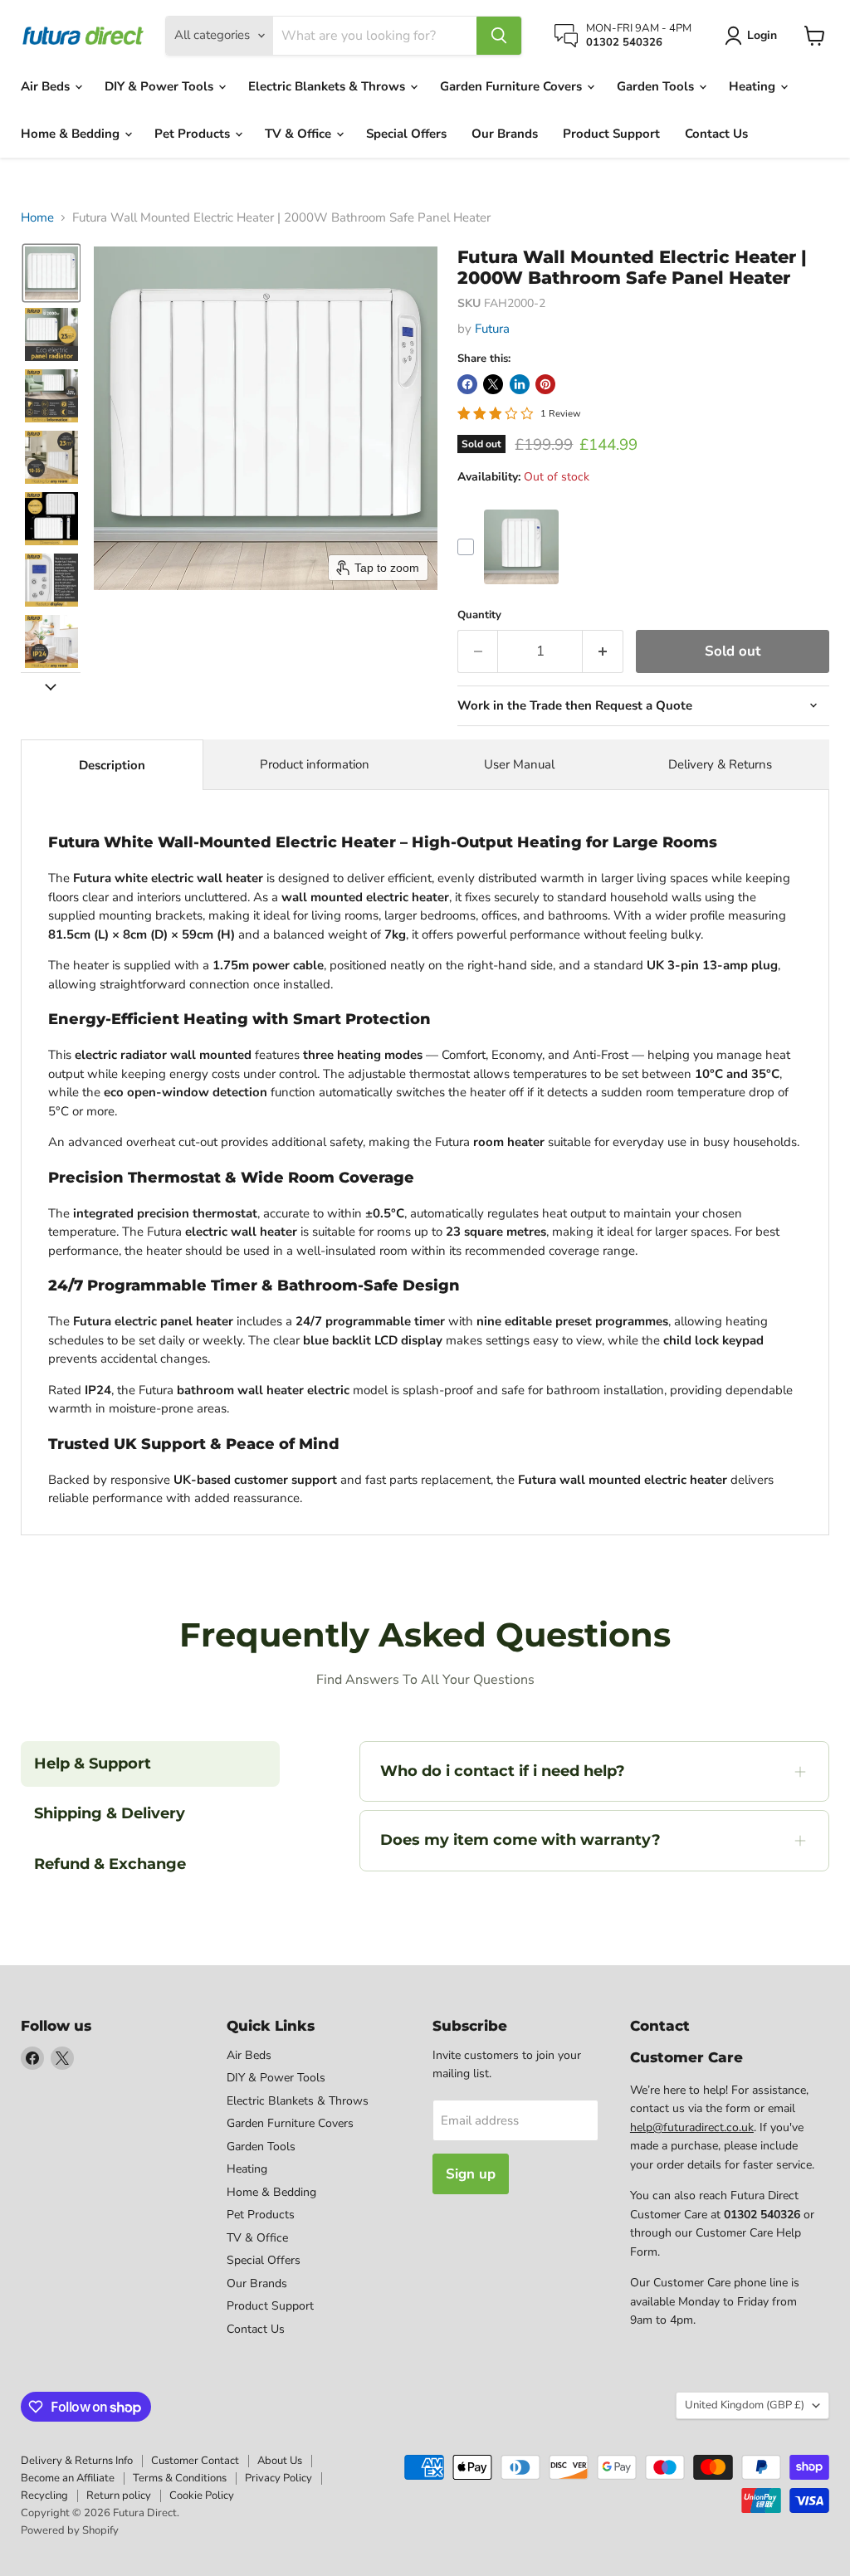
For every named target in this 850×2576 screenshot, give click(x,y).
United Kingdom (745, 2405)
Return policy (119, 2495)
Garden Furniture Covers (513, 86)
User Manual (519, 764)
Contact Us (716, 134)
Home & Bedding (72, 134)
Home (37, 218)
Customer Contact (195, 2461)
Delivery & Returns (720, 764)
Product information (315, 764)
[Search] (499, 36)
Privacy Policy (278, 2478)
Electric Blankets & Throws (328, 86)
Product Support (611, 134)
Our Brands (505, 134)
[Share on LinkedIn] (520, 384)
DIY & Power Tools (161, 86)
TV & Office (300, 134)
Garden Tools (657, 86)
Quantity (479, 615)
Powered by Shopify (70, 2530)
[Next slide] (51, 685)
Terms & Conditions (180, 2478)
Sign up (471, 2174)
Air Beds (47, 86)
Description (112, 765)
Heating (754, 86)
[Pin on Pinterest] (545, 384)
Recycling (44, 2495)
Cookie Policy (202, 2495)
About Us (280, 2461)
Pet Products (194, 134)
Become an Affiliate (68, 2478)
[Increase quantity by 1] (603, 651)
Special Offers (406, 134)
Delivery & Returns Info (77, 2461)
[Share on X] (493, 384)
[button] (51, 273)
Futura (492, 329)
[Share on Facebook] (467, 384)
